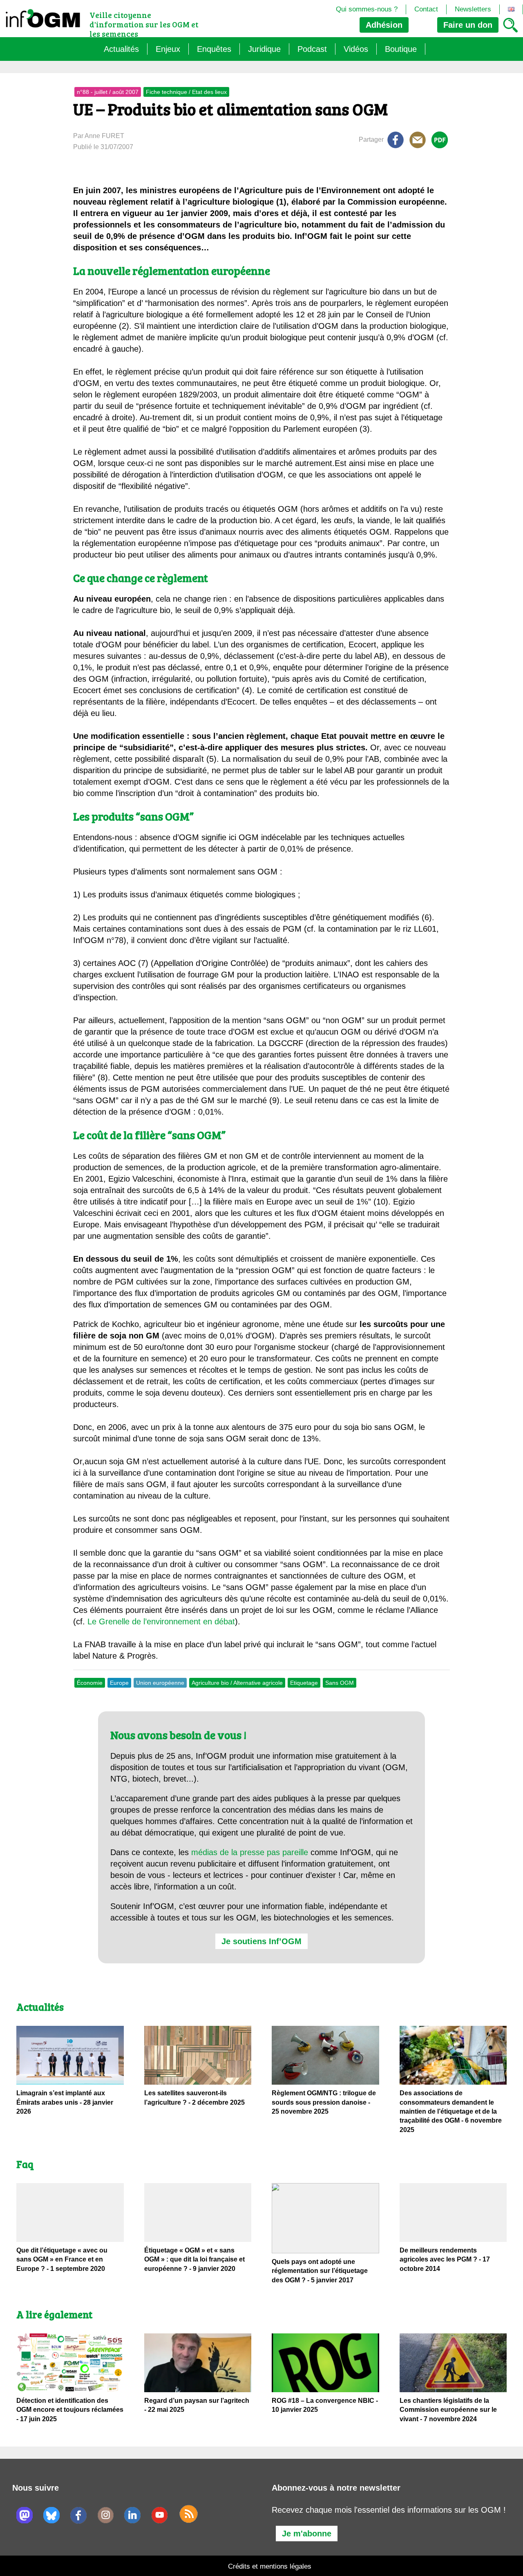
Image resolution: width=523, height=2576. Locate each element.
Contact (426, 9)
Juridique (264, 49)
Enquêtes (214, 49)
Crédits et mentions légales (270, 2566)
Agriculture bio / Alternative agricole (237, 1683)
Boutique (401, 49)
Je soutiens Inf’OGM (261, 1941)
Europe (119, 1683)
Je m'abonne (307, 2534)
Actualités (121, 49)
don (468, 25)
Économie (90, 1683)
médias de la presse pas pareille (250, 1852)
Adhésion (384, 25)
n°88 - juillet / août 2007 (108, 92)
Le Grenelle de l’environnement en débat (161, 1621)
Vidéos (356, 49)
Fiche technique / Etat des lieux (186, 92)
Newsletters (473, 9)
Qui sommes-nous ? (367, 9)
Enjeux (168, 49)
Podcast (312, 49)
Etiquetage (304, 1683)
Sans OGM (340, 1683)
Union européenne (160, 1683)
